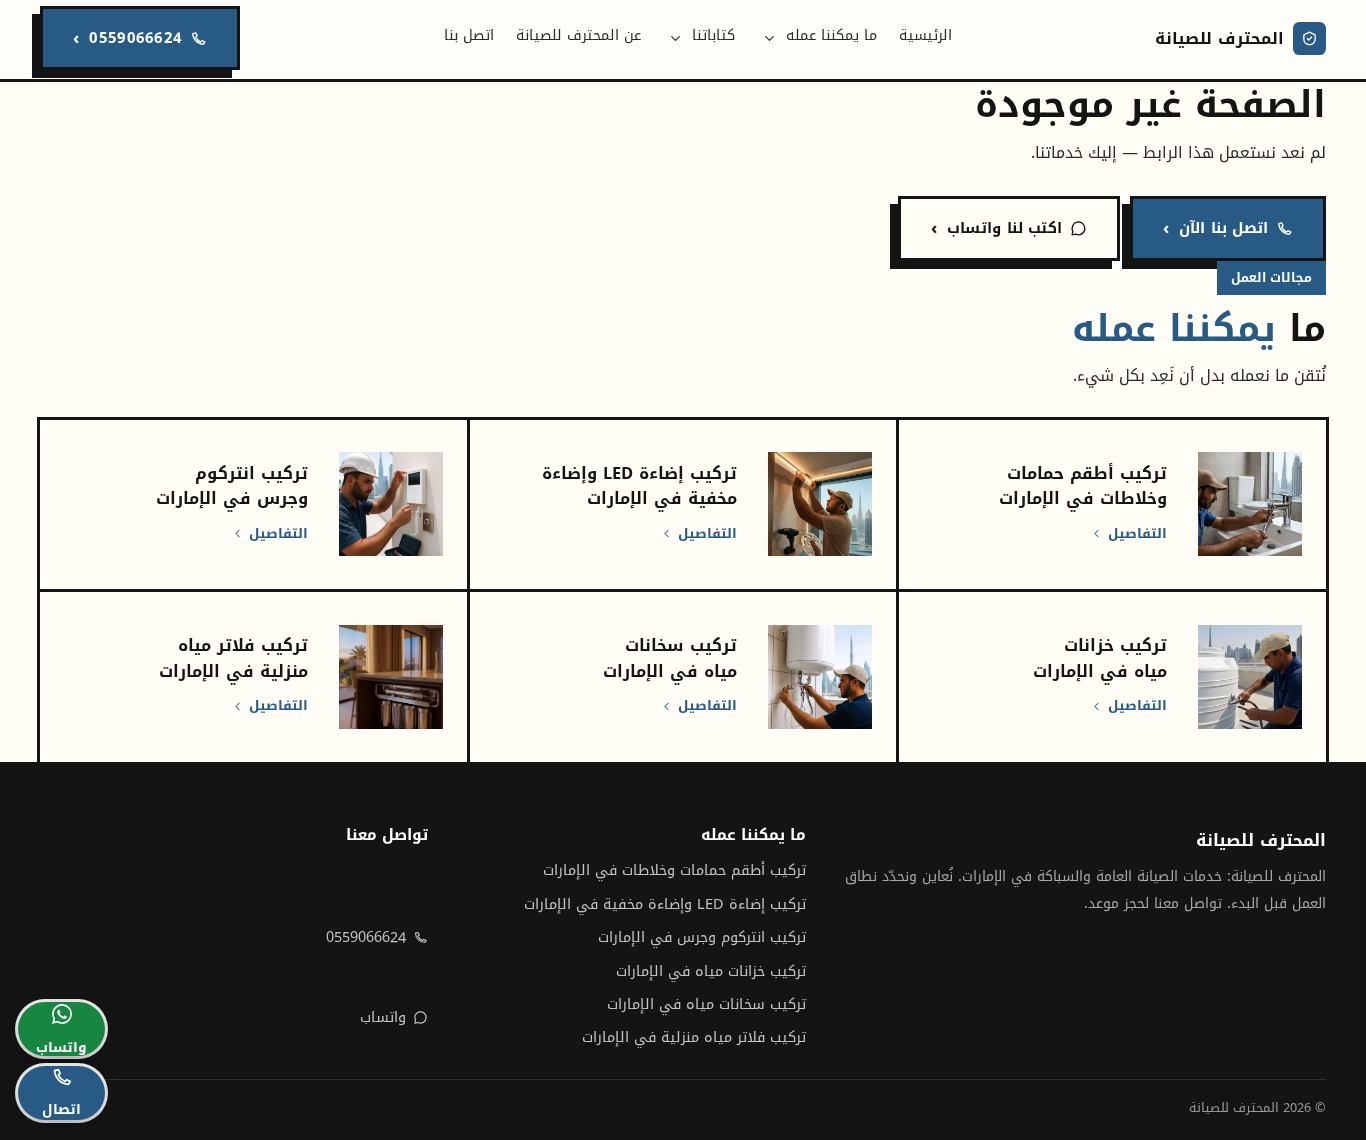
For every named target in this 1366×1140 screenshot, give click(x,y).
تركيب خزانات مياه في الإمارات (711, 971)
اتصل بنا (469, 35)
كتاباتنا (713, 35)
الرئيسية (925, 35)
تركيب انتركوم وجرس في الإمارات (702, 937)
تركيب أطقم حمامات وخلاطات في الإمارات (674, 870)
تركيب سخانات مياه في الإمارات (706, 1004)
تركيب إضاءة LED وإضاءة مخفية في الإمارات (665, 904)
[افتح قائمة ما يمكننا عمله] (770, 38)
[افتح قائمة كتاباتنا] (676, 38)
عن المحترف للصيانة (578, 35)
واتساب (383, 1017)
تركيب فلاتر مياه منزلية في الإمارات (694, 1037)
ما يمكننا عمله (831, 35)
